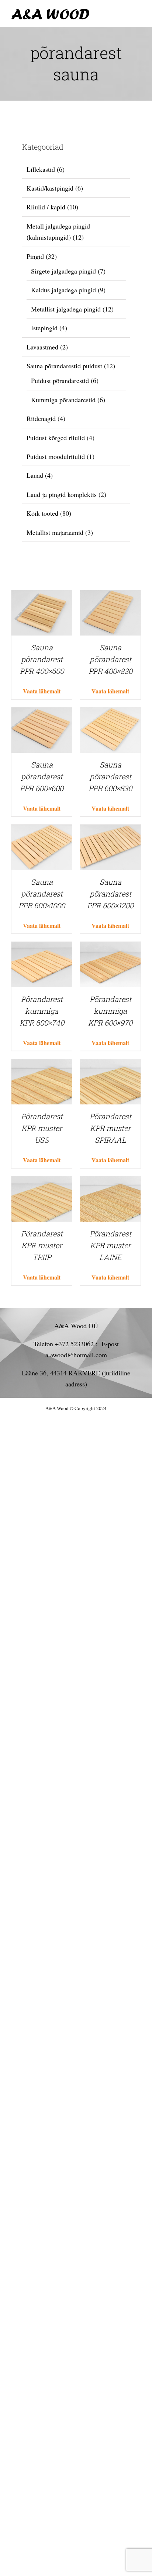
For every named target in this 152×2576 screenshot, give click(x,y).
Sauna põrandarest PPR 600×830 (110, 776)
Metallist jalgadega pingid (66, 309)
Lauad (35, 475)
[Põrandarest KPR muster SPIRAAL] (110, 1065)
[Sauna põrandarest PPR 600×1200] (110, 830)
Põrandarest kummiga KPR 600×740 (42, 1011)
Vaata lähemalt (42, 691)
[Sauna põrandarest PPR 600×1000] (42, 830)
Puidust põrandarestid (60, 380)
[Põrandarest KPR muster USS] (42, 1065)
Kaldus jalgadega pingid (63, 290)
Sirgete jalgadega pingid (63, 271)
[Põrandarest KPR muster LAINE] (110, 1182)
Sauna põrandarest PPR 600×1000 (42, 894)
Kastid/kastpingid (50, 188)
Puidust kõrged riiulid (56, 438)
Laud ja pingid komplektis (62, 494)
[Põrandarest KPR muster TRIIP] (42, 1182)
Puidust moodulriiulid (56, 456)
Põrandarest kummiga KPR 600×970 (110, 1011)
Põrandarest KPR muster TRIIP (42, 1245)
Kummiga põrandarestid (63, 400)
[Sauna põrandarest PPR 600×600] (42, 713)
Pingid (35, 256)
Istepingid (44, 328)
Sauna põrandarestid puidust (64, 366)
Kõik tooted (42, 513)
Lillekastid (41, 169)
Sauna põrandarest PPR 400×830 (110, 659)
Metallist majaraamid (55, 532)
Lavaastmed (42, 347)
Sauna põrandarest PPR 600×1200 (110, 894)
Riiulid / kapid (46, 207)
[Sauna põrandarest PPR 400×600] (42, 596)
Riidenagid (41, 418)
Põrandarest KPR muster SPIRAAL (110, 1128)
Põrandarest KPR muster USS (42, 1128)
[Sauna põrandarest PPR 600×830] (110, 713)
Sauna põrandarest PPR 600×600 (42, 776)
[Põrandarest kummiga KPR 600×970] (110, 947)
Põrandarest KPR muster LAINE (110, 1245)
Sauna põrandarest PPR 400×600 (42, 659)
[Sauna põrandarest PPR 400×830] (110, 596)
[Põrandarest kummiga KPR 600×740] (42, 947)
